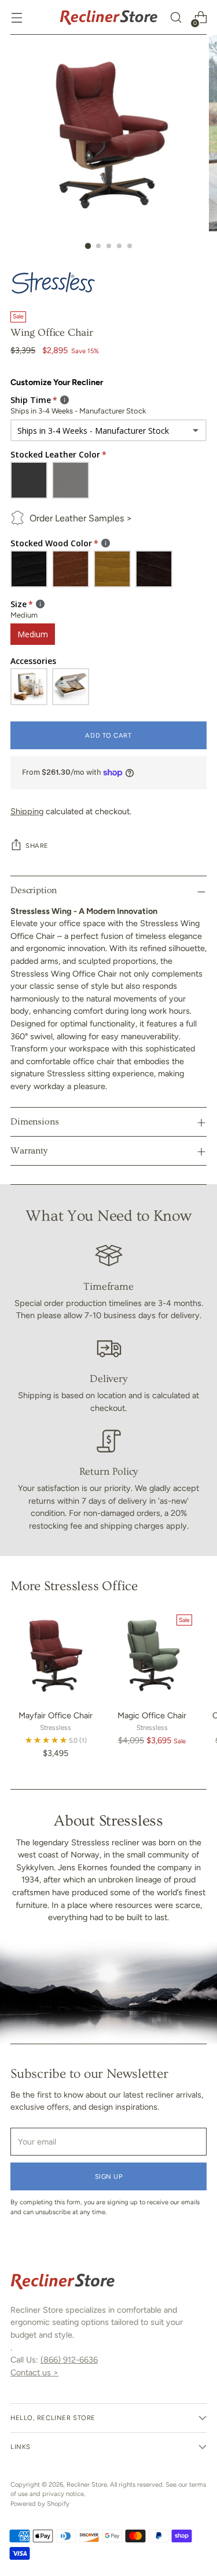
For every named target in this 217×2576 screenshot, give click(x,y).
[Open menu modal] (16, 18)
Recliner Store (87, 2484)
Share (37, 846)
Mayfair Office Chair (56, 1715)
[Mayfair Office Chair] (55, 1655)
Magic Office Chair (152, 1715)
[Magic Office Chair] (152, 1655)
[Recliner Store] (109, 17)
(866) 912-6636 (69, 2360)
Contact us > (34, 2372)
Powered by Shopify (40, 2504)
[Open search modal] (176, 18)
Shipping (27, 811)
